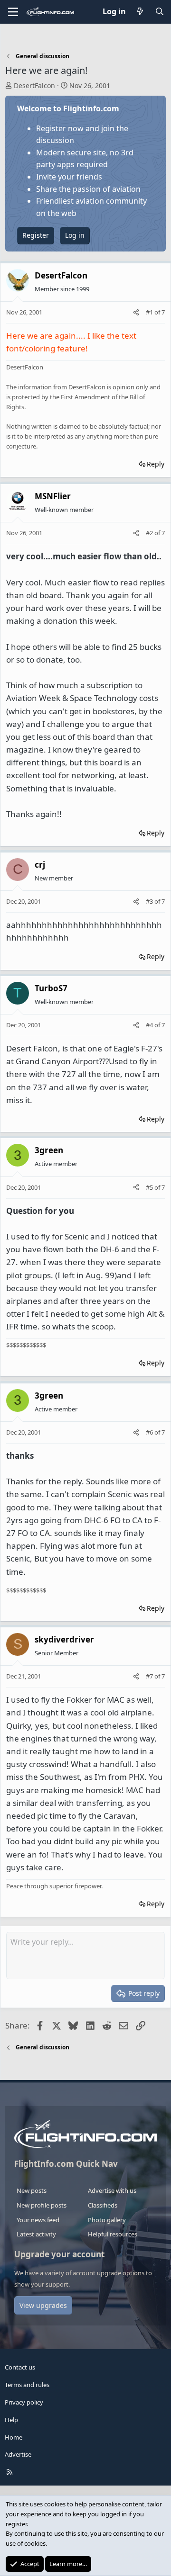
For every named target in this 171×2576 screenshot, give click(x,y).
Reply (156, 464)
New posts (32, 2190)
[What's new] (140, 12)
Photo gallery (107, 2220)
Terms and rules (27, 2385)
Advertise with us (112, 2190)
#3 (150, 901)
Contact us (20, 2367)
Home (14, 2437)
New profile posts (42, 2205)
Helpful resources (113, 2234)
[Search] (159, 12)
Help (11, 2420)
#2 (150, 533)
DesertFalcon (34, 85)
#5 (150, 1187)
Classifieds (103, 2205)
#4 (150, 1025)
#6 (150, 1432)
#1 (150, 312)
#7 (150, 1676)
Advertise (18, 2454)
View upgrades (43, 2305)
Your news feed (38, 2220)
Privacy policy (24, 2402)
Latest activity (36, 2234)
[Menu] (13, 12)
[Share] (136, 312)
